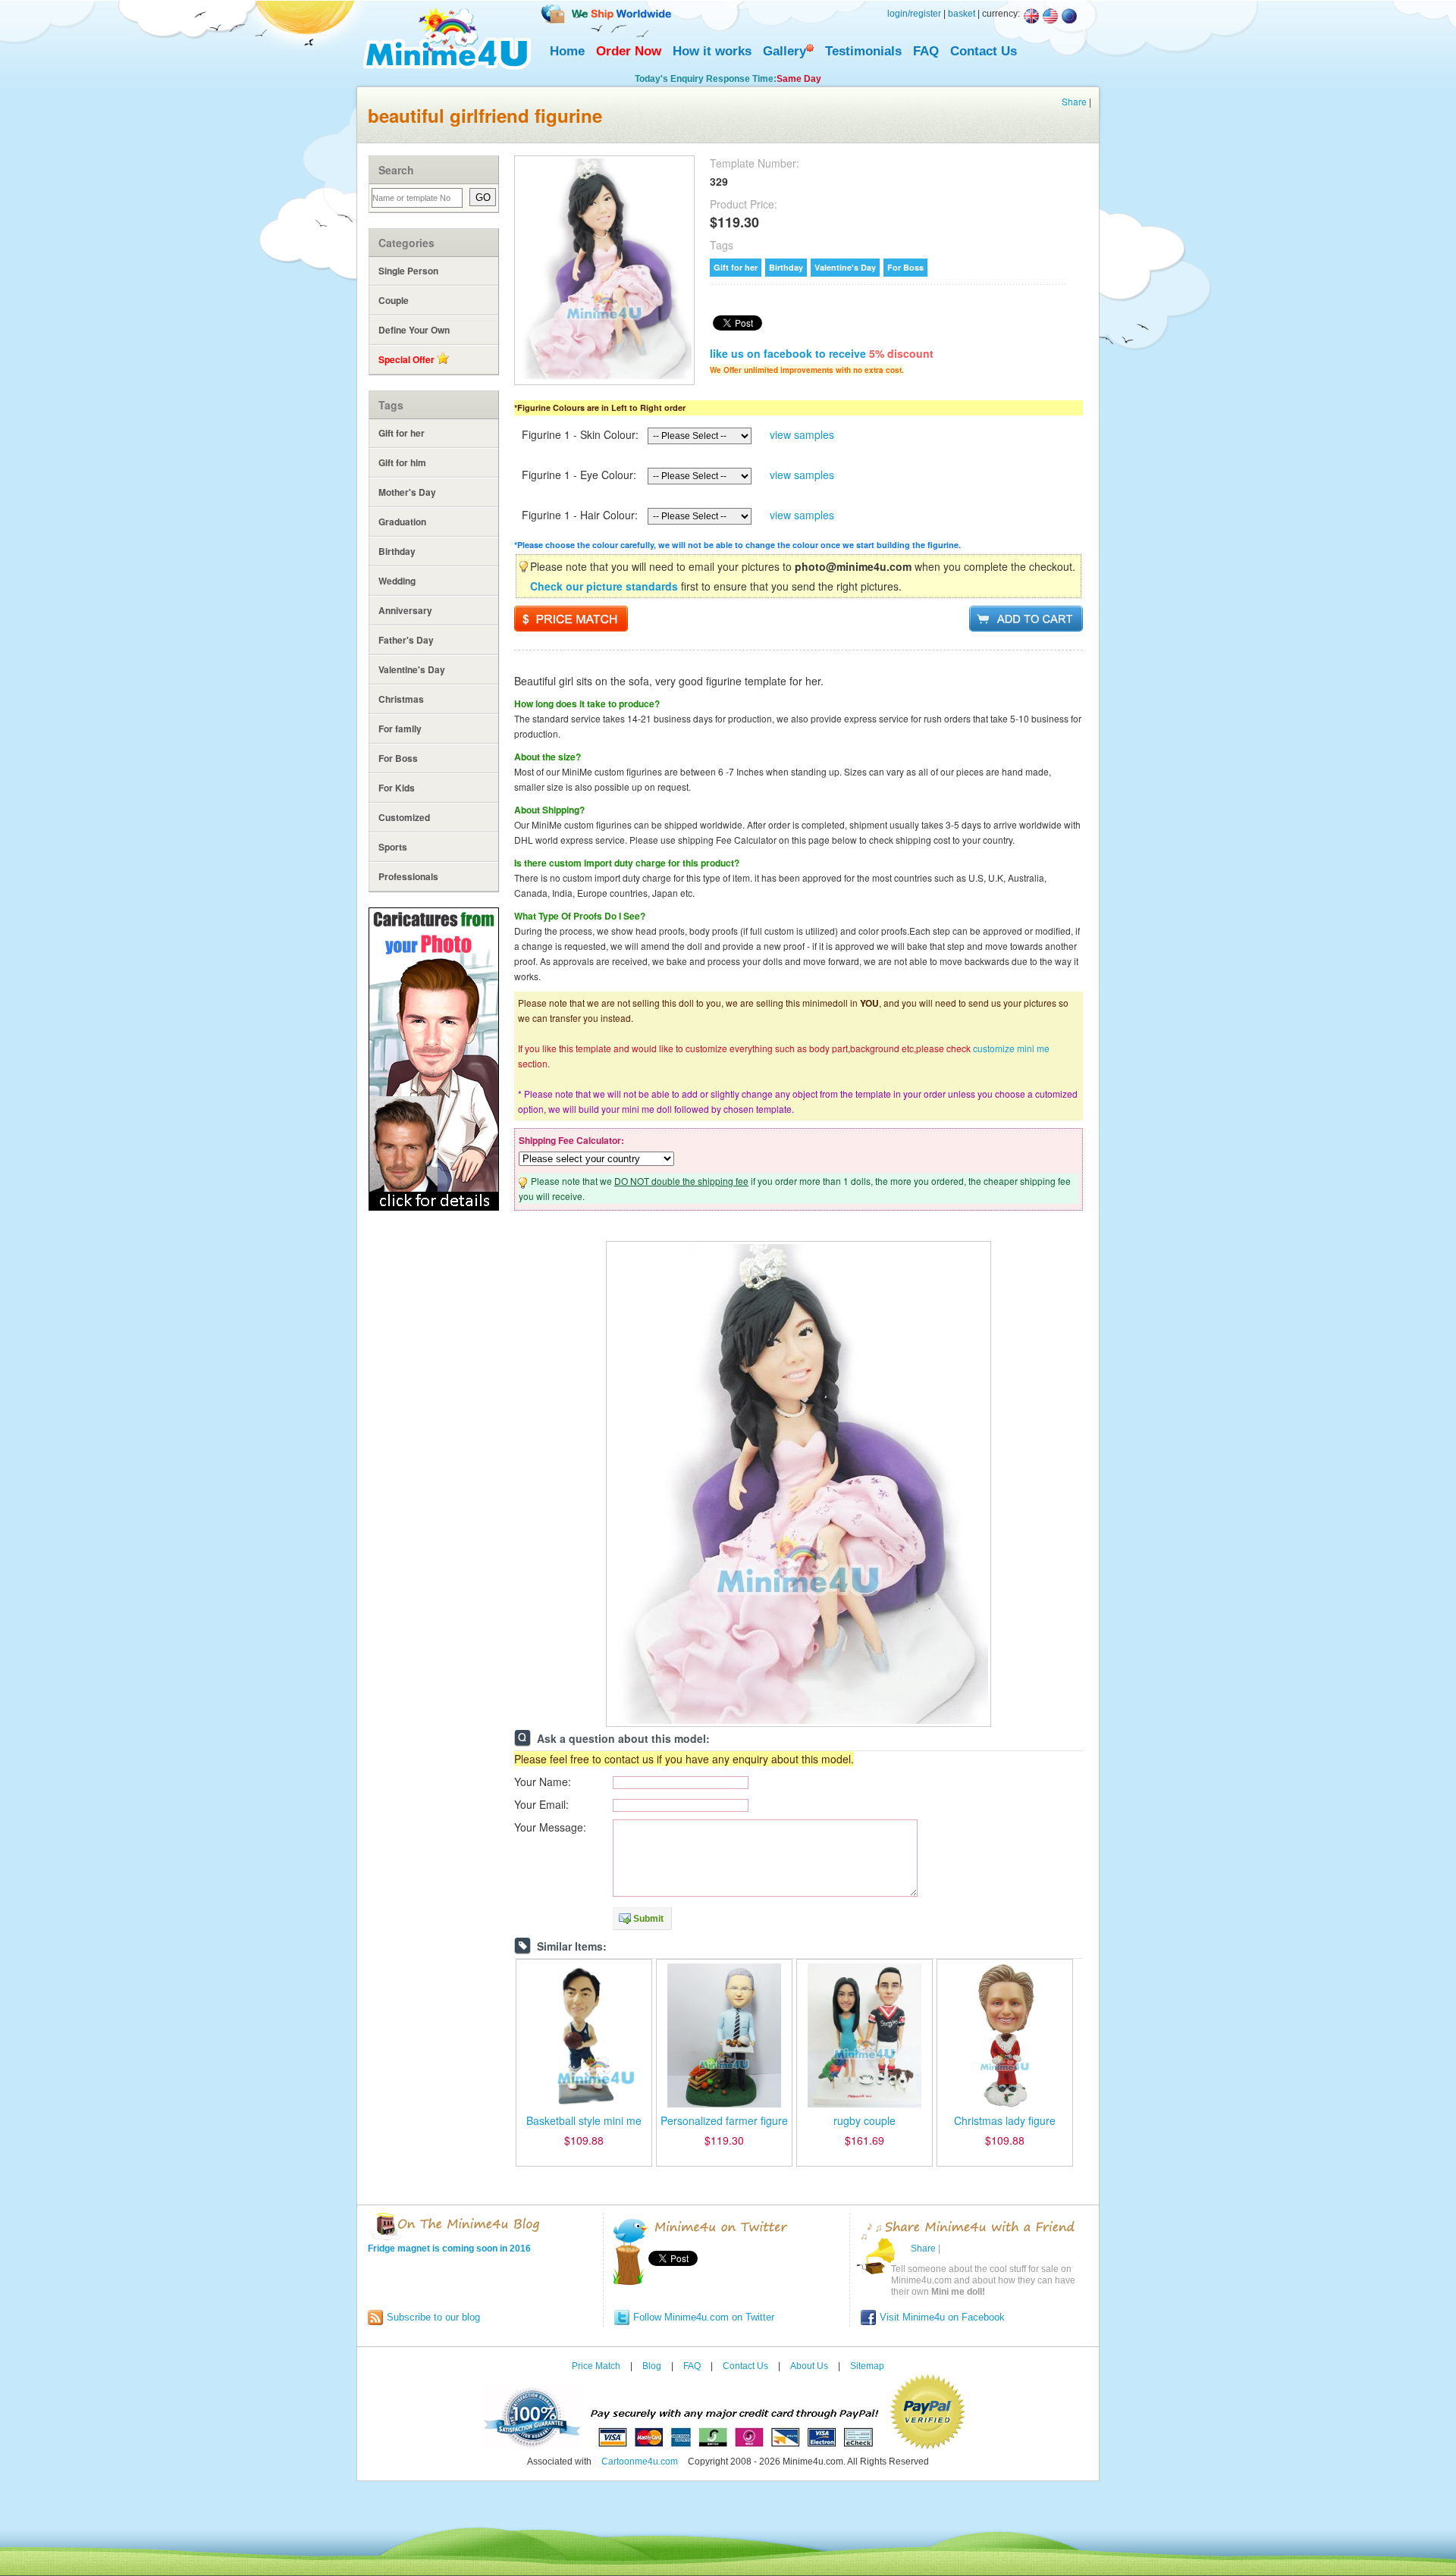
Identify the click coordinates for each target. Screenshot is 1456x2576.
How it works (712, 51)
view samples (802, 434)
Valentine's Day (412, 669)
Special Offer (408, 359)
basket (962, 14)
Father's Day (406, 640)
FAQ (926, 51)
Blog (652, 2366)
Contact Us (984, 51)
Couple (394, 300)
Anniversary (405, 610)
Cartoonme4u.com (640, 2462)
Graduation (402, 522)
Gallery (784, 51)
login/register (914, 14)
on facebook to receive (822, 353)
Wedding (397, 581)
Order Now (629, 51)
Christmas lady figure (1005, 2120)
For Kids (397, 788)
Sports (393, 847)
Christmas (401, 699)
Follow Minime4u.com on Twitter (704, 2317)
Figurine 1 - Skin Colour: (580, 434)
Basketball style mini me (584, 2120)
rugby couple (864, 2120)
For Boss (398, 758)
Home (567, 51)
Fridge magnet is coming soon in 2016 (449, 2249)
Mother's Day (407, 492)
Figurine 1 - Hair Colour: (580, 515)
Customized (404, 817)
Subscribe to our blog (433, 2317)
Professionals (408, 876)
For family (400, 729)
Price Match (596, 2366)
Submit (648, 1919)
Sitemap (867, 2366)
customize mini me (1011, 1048)
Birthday (397, 551)
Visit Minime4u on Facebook (942, 2317)
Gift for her (402, 433)
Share (1074, 101)
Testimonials (863, 51)
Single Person (408, 271)
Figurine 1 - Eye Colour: (579, 475)
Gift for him (402, 462)
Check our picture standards (604, 586)
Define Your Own (414, 330)
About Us (809, 2366)
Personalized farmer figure (724, 2120)
